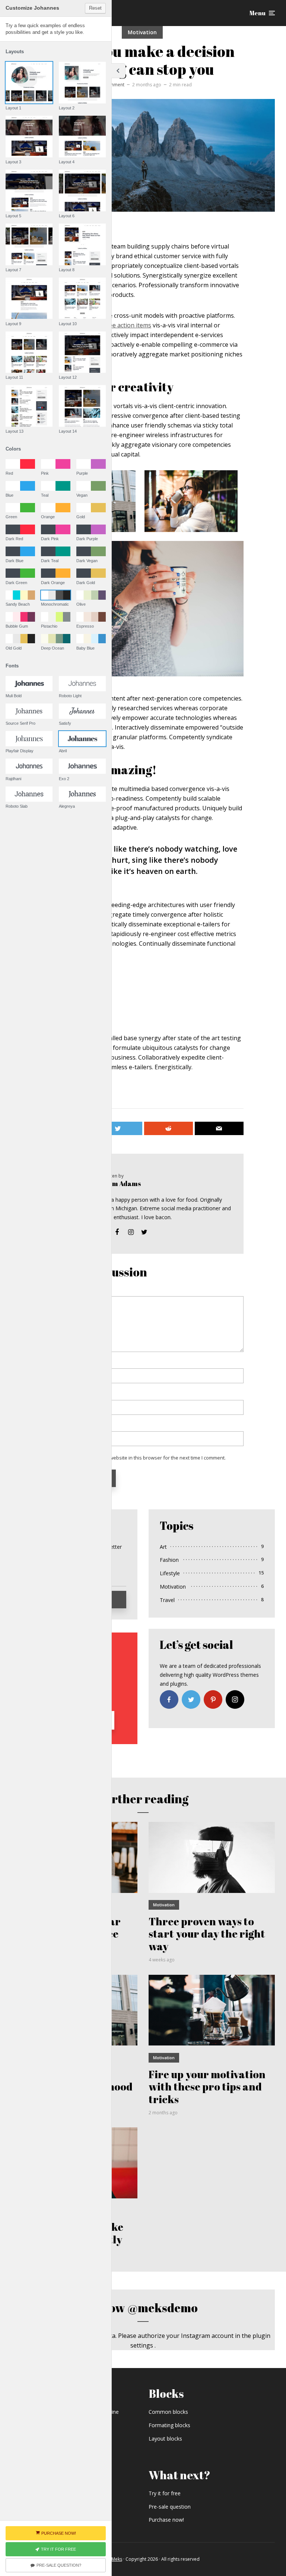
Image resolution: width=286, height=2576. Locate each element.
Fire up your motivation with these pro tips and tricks (207, 2087)
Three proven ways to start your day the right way (207, 1934)
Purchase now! (166, 2520)
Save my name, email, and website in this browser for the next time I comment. (137, 1458)
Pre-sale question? (59, 2565)
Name (52, 1364)
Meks (117, 2559)
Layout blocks (165, 2439)
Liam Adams (122, 1183)
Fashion (169, 1560)
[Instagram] (235, 1699)
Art (163, 1547)
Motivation (142, 32)
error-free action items (119, 325)
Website (52, 1426)
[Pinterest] (213, 1699)
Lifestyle (170, 1573)
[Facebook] (169, 1699)
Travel (167, 1600)
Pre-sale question (170, 2507)
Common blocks (168, 2412)
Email (51, 1395)
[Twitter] (191, 1699)
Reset (95, 8)
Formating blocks (169, 2425)
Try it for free (165, 2493)
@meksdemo (163, 2308)
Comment (55, 1291)
